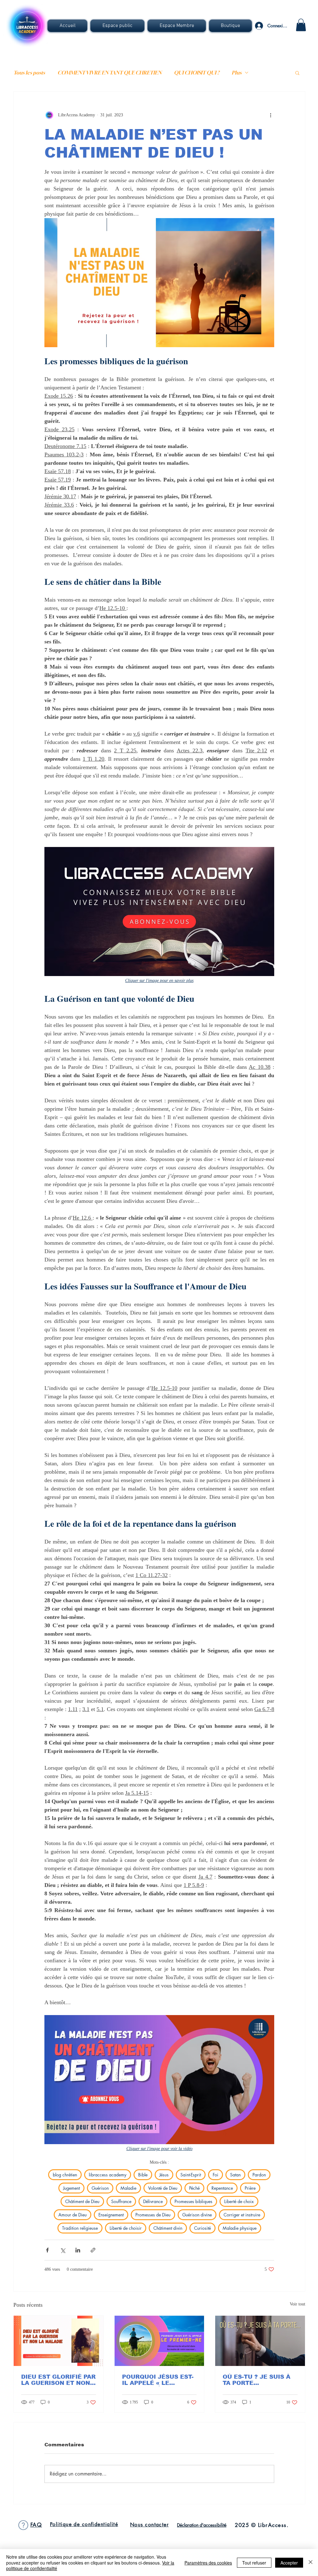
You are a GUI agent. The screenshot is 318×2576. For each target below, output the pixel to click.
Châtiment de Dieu (82, 2201)
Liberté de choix (239, 2201)
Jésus (164, 2175)
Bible (143, 2175)
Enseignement (111, 2215)
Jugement (71, 2188)
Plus (237, 73)
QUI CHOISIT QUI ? (197, 73)
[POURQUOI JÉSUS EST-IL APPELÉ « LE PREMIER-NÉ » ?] (159, 2341)
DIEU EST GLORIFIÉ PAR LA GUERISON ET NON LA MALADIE (58, 2380)
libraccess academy (108, 2175)
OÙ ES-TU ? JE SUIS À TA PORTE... (257, 2380)
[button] (117, 26)
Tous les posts (29, 73)
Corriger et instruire (242, 2215)
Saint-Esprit (191, 2175)
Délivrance (153, 2201)
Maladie (128, 2188)
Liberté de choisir (126, 2228)
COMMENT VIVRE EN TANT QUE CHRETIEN (109, 73)
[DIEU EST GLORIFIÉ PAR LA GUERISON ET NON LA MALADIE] (59, 2341)
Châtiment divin (168, 2228)
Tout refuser (254, 2563)
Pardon (259, 2175)
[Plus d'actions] (270, 115)
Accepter (289, 2563)
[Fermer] (311, 2563)
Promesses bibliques (193, 2201)
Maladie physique (240, 2228)
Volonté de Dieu (163, 2188)
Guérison (100, 2188)
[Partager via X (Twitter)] (63, 2250)
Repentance (222, 2188)
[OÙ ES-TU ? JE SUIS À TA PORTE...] (260, 2341)
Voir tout (298, 2304)
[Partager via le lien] (93, 2250)
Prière (250, 2188)
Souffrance (121, 2201)
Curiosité (202, 2228)
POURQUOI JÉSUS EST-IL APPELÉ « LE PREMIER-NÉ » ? (158, 2380)
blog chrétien (65, 2175)
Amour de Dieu (73, 2215)
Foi (216, 2175)
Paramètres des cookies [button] (208, 2563)
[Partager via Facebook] (47, 2250)
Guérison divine (197, 2215)
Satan (235, 2175)
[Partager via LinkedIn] (78, 2250)
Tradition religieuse (80, 2228)
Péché (194, 2188)
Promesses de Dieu (153, 2215)
